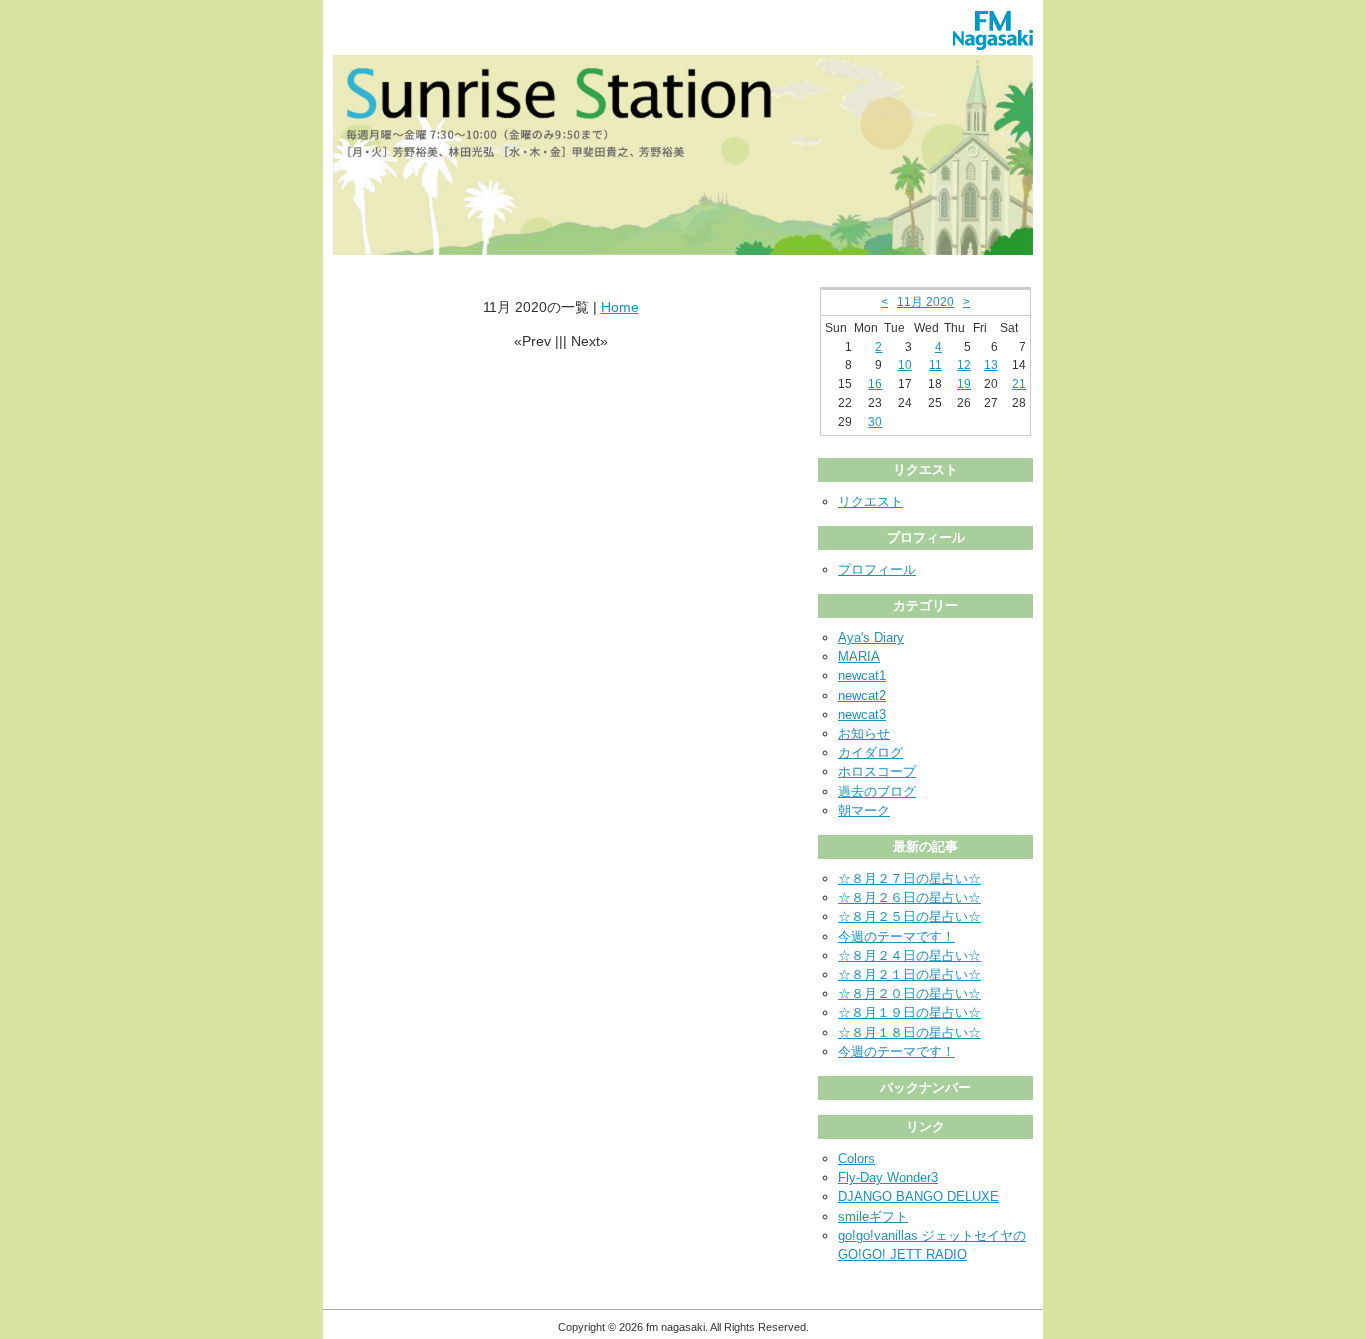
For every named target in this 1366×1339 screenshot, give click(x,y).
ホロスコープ (877, 771)
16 (875, 384)
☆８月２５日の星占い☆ (909, 916)
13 (991, 365)
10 (905, 365)
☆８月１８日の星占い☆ (909, 1032)
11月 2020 (925, 302)
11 (935, 365)
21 (1019, 384)
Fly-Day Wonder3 (888, 1177)
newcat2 (862, 695)
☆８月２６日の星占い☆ (909, 897)
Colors (856, 1158)
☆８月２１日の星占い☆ (909, 974)
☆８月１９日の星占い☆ (909, 1012)
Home (620, 307)
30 (875, 422)
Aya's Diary (871, 637)
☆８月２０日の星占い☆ (909, 993)
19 (964, 384)
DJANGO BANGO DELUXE (918, 1196)
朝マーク (864, 810)
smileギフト (873, 1216)
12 (964, 365)
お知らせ (864, 733)
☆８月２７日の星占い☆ (909, 878)
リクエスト (870, 501)
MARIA (859, 656)
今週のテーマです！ (896, 936)
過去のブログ (877, 791)
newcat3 (862, 714)
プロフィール (877, 569)
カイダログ (870, 752)
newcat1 (862, 675)
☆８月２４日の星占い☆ (909, 955)
